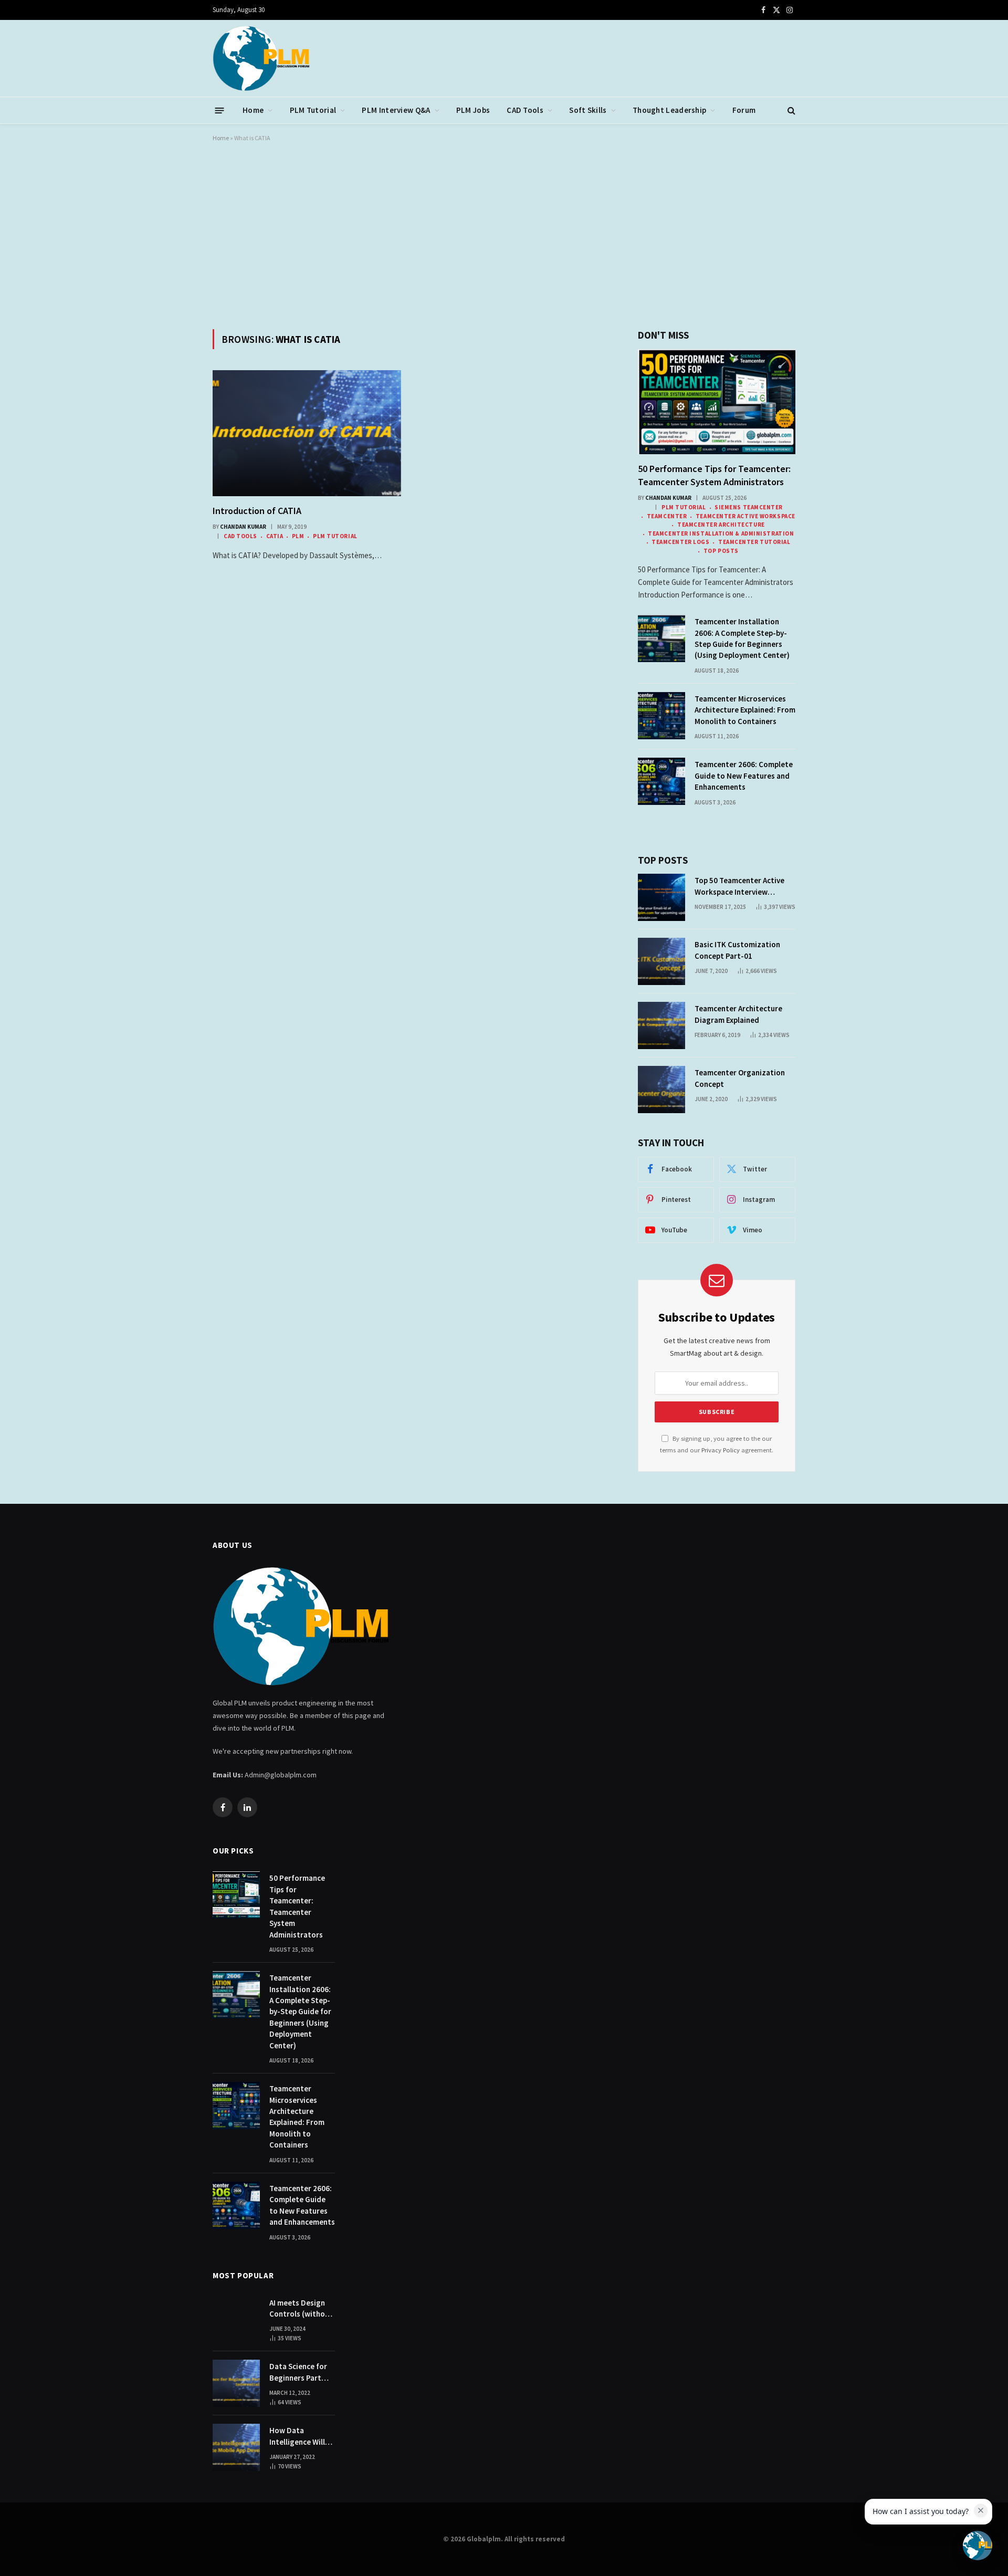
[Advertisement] (504, 234)
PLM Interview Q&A (396, 110)
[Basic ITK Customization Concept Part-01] (661, 961)
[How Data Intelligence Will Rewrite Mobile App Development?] (236, 2447)
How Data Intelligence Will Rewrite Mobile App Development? (302, 2436)
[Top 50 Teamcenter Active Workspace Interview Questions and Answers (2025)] (661, 897)
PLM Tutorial (313, 110)
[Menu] (220, 110)
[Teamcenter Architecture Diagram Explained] (661, 1025)
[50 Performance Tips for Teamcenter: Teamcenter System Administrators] (717, 402)
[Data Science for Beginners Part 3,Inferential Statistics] (236, 2383)
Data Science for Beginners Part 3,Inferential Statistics (298, 2372)
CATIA (275, 536)
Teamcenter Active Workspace (745, 516)
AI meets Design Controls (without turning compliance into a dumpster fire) (301, 2309)
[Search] (790, 111)
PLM (298, 536)
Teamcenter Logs (680, 542)
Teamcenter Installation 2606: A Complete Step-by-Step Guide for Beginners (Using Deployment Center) (742, 638)
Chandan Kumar (243, 527)
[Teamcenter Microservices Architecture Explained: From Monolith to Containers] (661, 716)
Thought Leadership (669, 110)
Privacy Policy (721, 1450)
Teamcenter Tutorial (754, 542)
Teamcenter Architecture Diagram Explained (738, 1014)
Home (253, 110)
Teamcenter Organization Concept (740, 1078)
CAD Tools (525, 110)
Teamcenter (667, 516)
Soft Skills (588, 110)
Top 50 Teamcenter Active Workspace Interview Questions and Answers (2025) (739, 886)
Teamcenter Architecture (721, 525)
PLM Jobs (473, 110)
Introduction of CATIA (257, 511)
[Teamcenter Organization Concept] (661, 1090)
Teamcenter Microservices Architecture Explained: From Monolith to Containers (745, 710)
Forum (744, 110)
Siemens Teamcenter (749, 507)
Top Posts (721, 551)
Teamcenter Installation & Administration (721, 533)
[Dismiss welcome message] (981, 2510)
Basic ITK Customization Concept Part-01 (737, 950)
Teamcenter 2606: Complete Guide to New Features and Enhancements (744, 776)
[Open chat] (978, 2546)
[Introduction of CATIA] (307, 433)
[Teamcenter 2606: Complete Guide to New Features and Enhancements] (661, 781)
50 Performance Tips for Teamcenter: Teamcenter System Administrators (714, 475)
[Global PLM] (261, 58)
